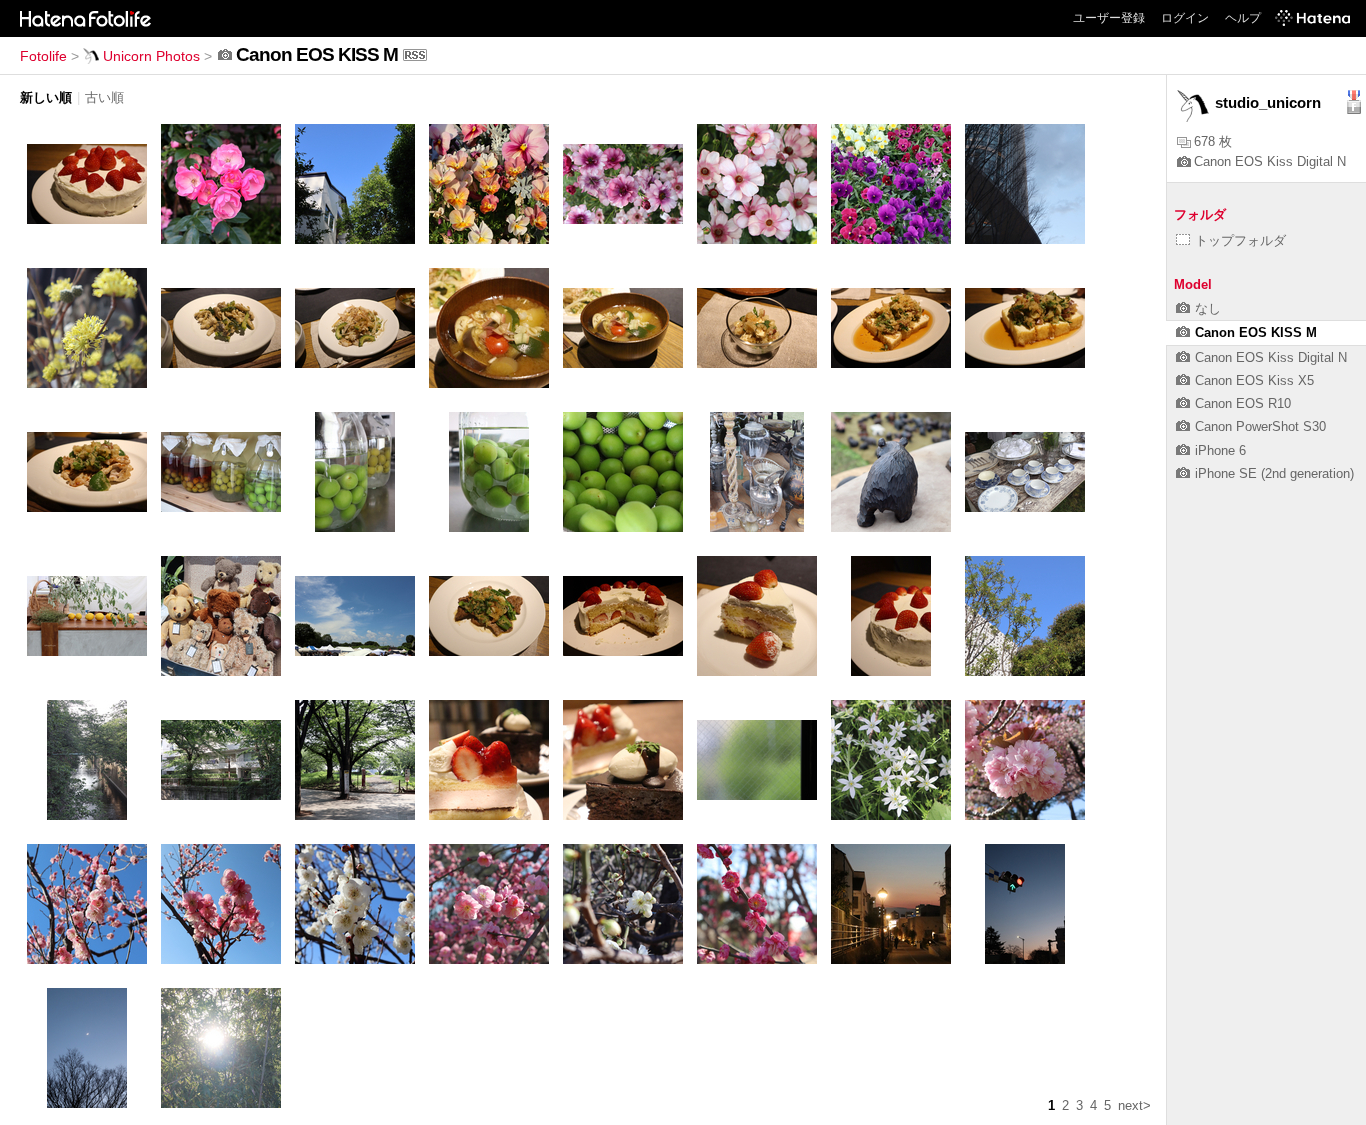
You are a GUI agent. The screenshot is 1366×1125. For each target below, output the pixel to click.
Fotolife (43, 56)
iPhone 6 (1220, 450)
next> (1134, 1105)
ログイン (1185, 18)
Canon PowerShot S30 (1260, 426)
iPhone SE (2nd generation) (1274, 473)
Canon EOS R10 (1243, 403)
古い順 (104, 97)
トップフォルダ (1240, 240)
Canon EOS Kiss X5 (1254, 380)
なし (1208, 308)
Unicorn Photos (151, 56)
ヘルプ (1243, 18)
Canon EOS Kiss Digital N (1270, 161)
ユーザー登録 (1109, 18)
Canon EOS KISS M (1256, 332)
